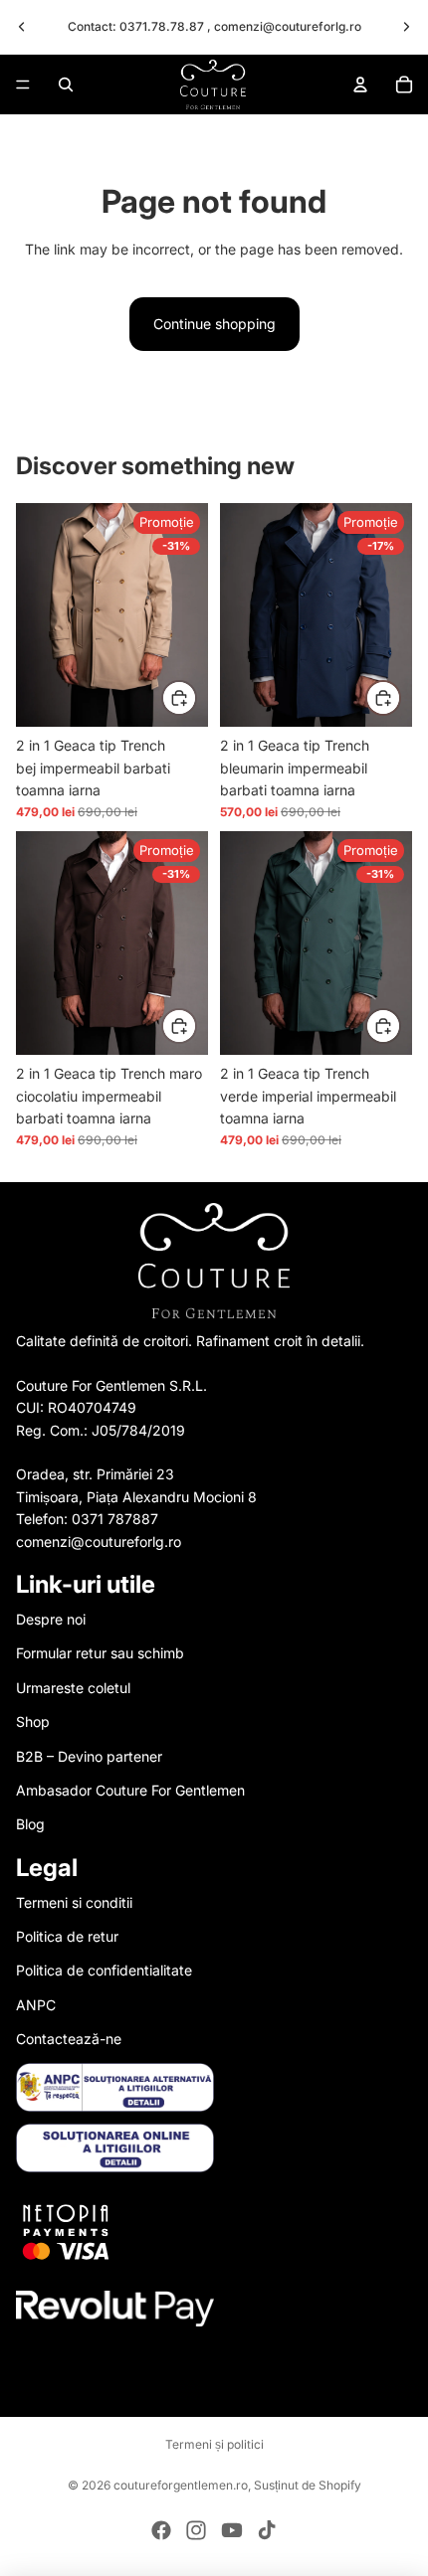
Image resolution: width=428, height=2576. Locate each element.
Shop (33, 1721)
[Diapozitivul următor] (406, 27)
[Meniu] (23, 85)
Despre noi (51, 1619)
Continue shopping (214, 324)
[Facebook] (161, 2530)
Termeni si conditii (74, 1902)
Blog (30, 1824)
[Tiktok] (267, 2530)
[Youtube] (232, 2530)
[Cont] (360, 85)
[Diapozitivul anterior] (22, 27)
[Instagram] (196, 2530)
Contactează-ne (69, 2039)
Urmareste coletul (73, 1688)
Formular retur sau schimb (100, 1653)
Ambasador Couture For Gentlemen (130, 1790)
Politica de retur (67, 1936)
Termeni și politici (214, 2444)
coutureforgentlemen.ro (181, 2485)
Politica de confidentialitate (104, 1970)
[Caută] (66, 85)
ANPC (36, 2005)
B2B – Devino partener (89, 1756)
